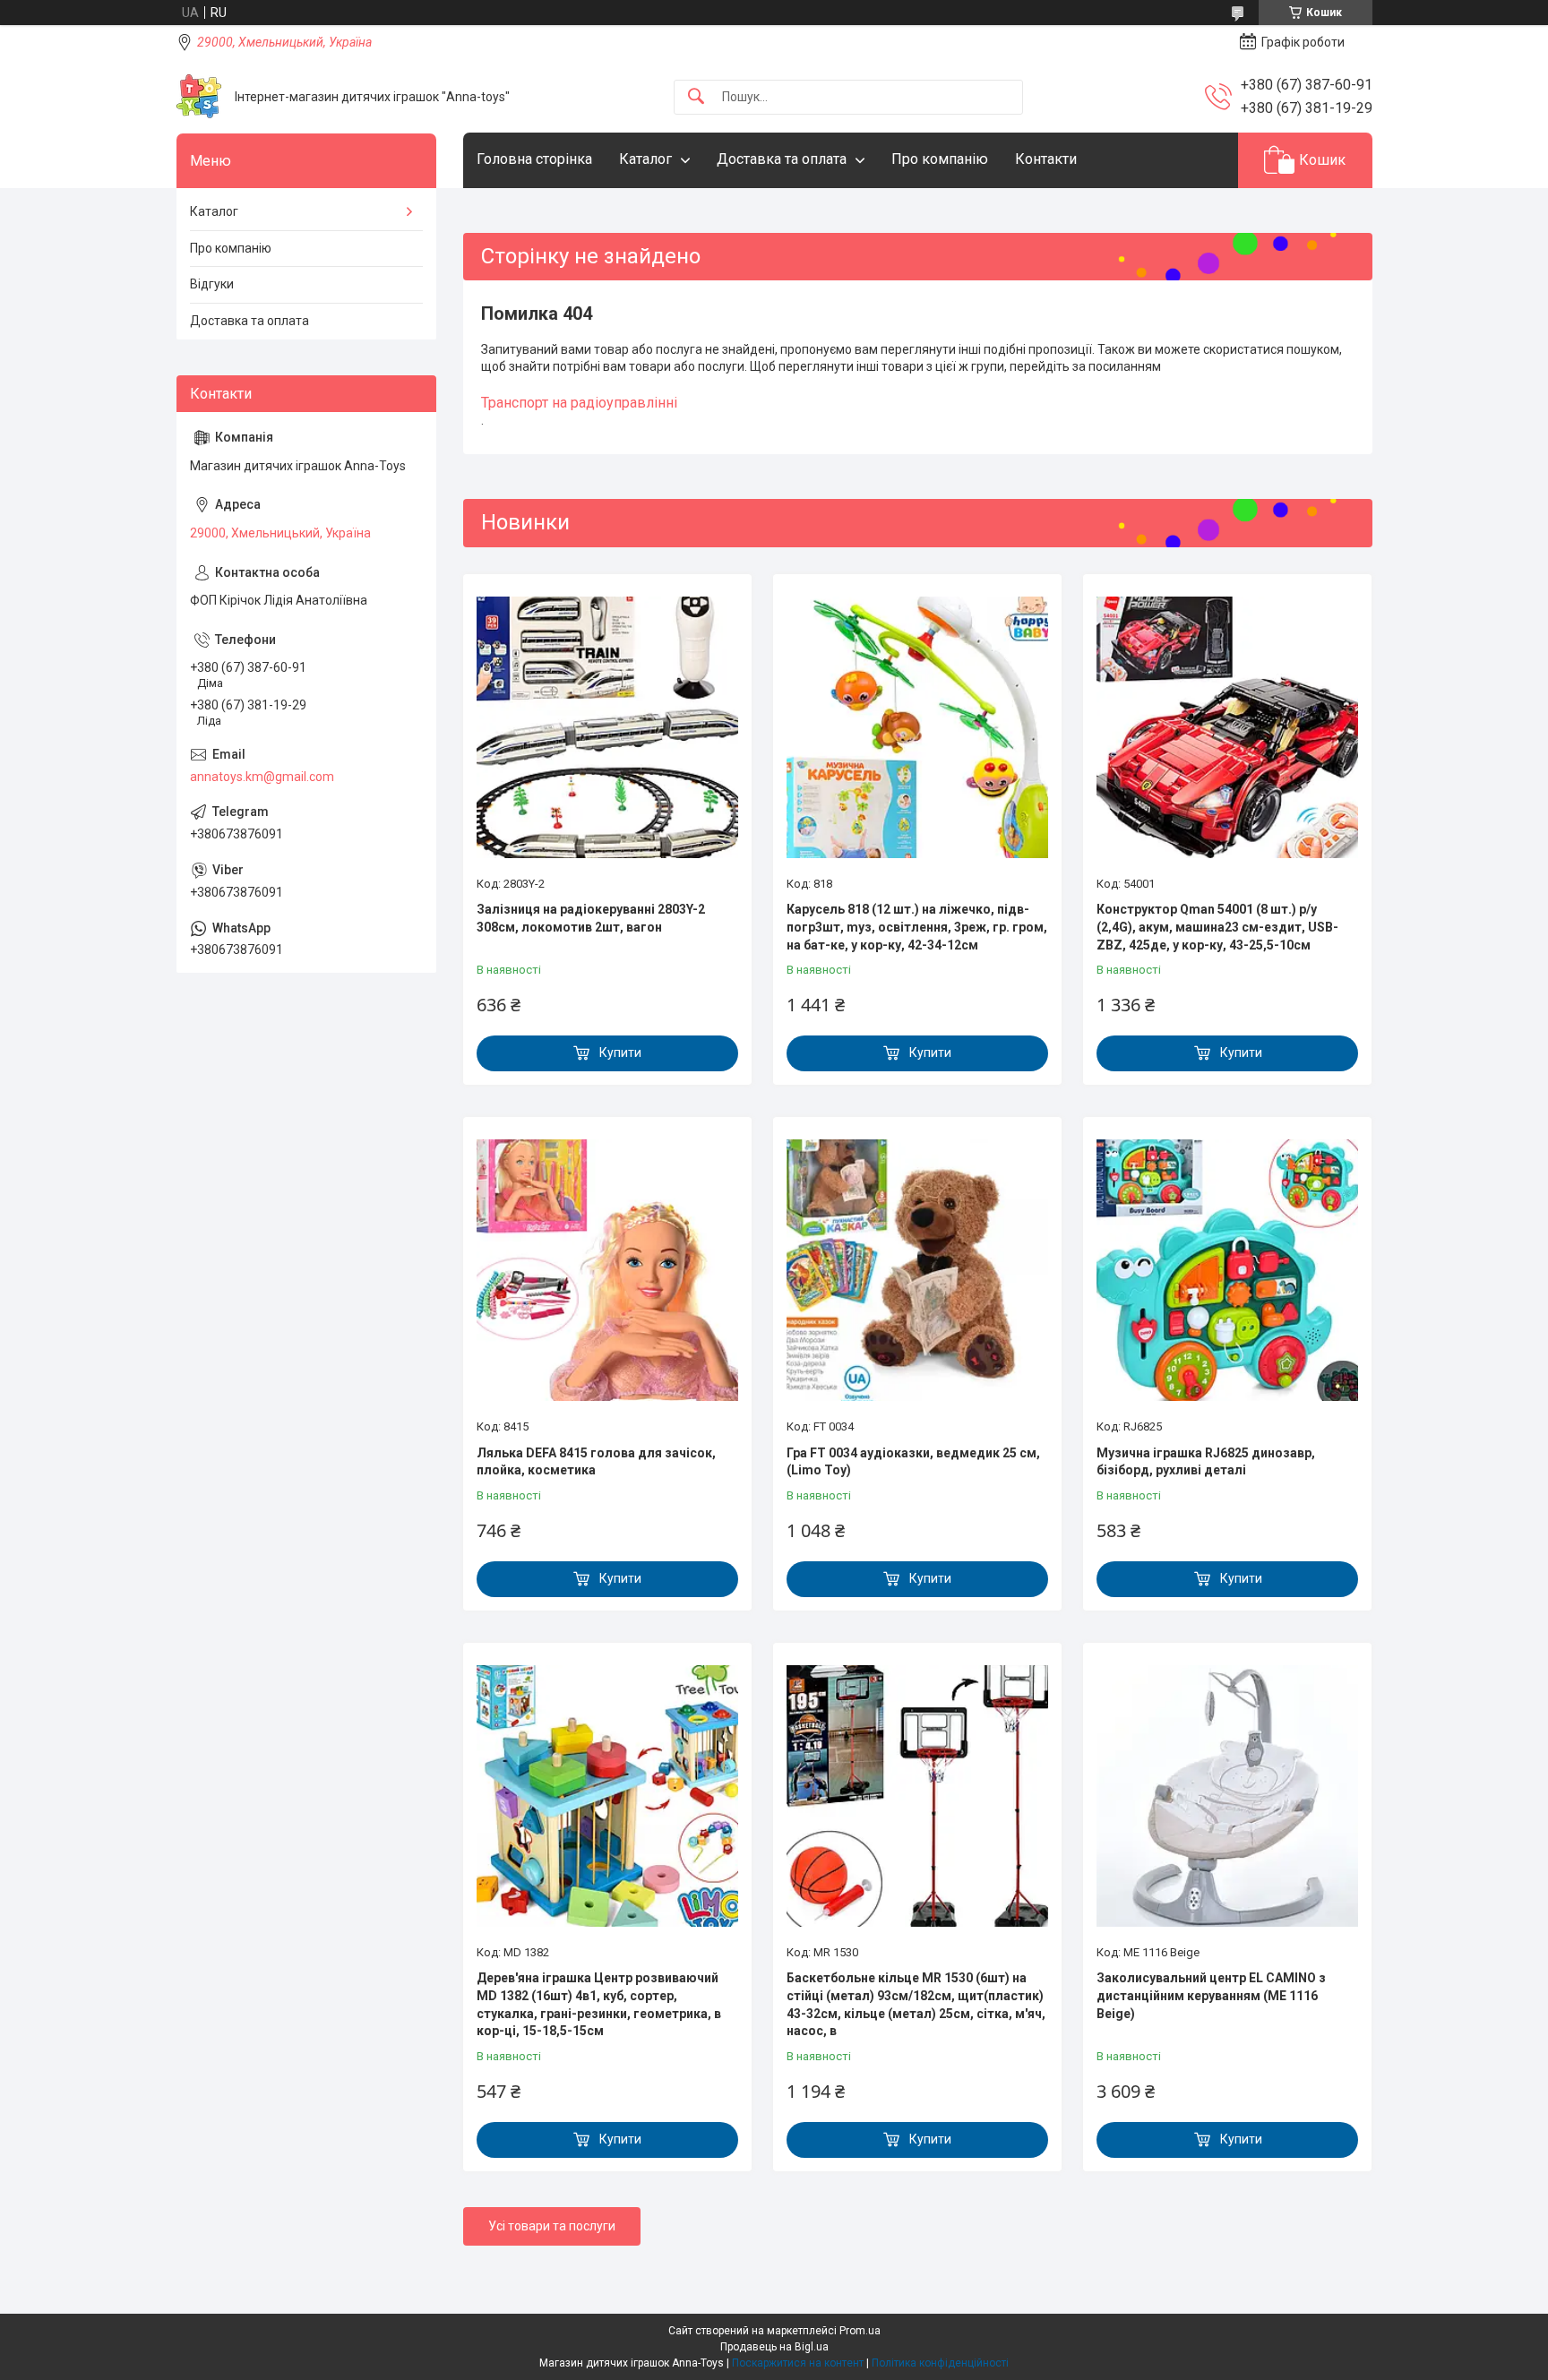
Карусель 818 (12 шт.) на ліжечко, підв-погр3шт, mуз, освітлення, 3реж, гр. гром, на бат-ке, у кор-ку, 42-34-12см (917, 927)
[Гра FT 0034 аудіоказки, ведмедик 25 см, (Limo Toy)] (917, 1270)
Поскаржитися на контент (798, 2363)
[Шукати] (696, 97)
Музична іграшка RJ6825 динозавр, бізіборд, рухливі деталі (1206, 1462)
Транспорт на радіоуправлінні (579, 403)
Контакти (1046, 159)
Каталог (645, 159)
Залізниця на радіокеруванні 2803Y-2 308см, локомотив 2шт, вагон (591, 918)
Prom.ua (860, 2331)
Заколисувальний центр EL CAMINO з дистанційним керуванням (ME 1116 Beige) (1211, 1995)
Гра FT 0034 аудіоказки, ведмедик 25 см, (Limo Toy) (913, 1462)
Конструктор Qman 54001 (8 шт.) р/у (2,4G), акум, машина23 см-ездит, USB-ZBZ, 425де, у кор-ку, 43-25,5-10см (1217, 927)
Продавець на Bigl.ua (774, 2347)
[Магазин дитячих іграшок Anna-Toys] (199, 97)
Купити (620, 1053)
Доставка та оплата (782, 159)
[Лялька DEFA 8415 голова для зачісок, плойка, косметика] (607, 1270)
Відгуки (212, 284)
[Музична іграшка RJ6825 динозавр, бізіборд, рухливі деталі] (1227, 1270)
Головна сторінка (534, 159)
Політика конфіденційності (940, 2363)
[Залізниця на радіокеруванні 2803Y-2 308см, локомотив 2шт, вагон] (607, 727)
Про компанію (940, 159)
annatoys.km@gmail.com (262, 777)
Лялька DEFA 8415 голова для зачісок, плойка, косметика (596, 1462)
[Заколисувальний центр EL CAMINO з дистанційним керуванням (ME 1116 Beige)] (1227, 1796)
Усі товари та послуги (552, 2226)
